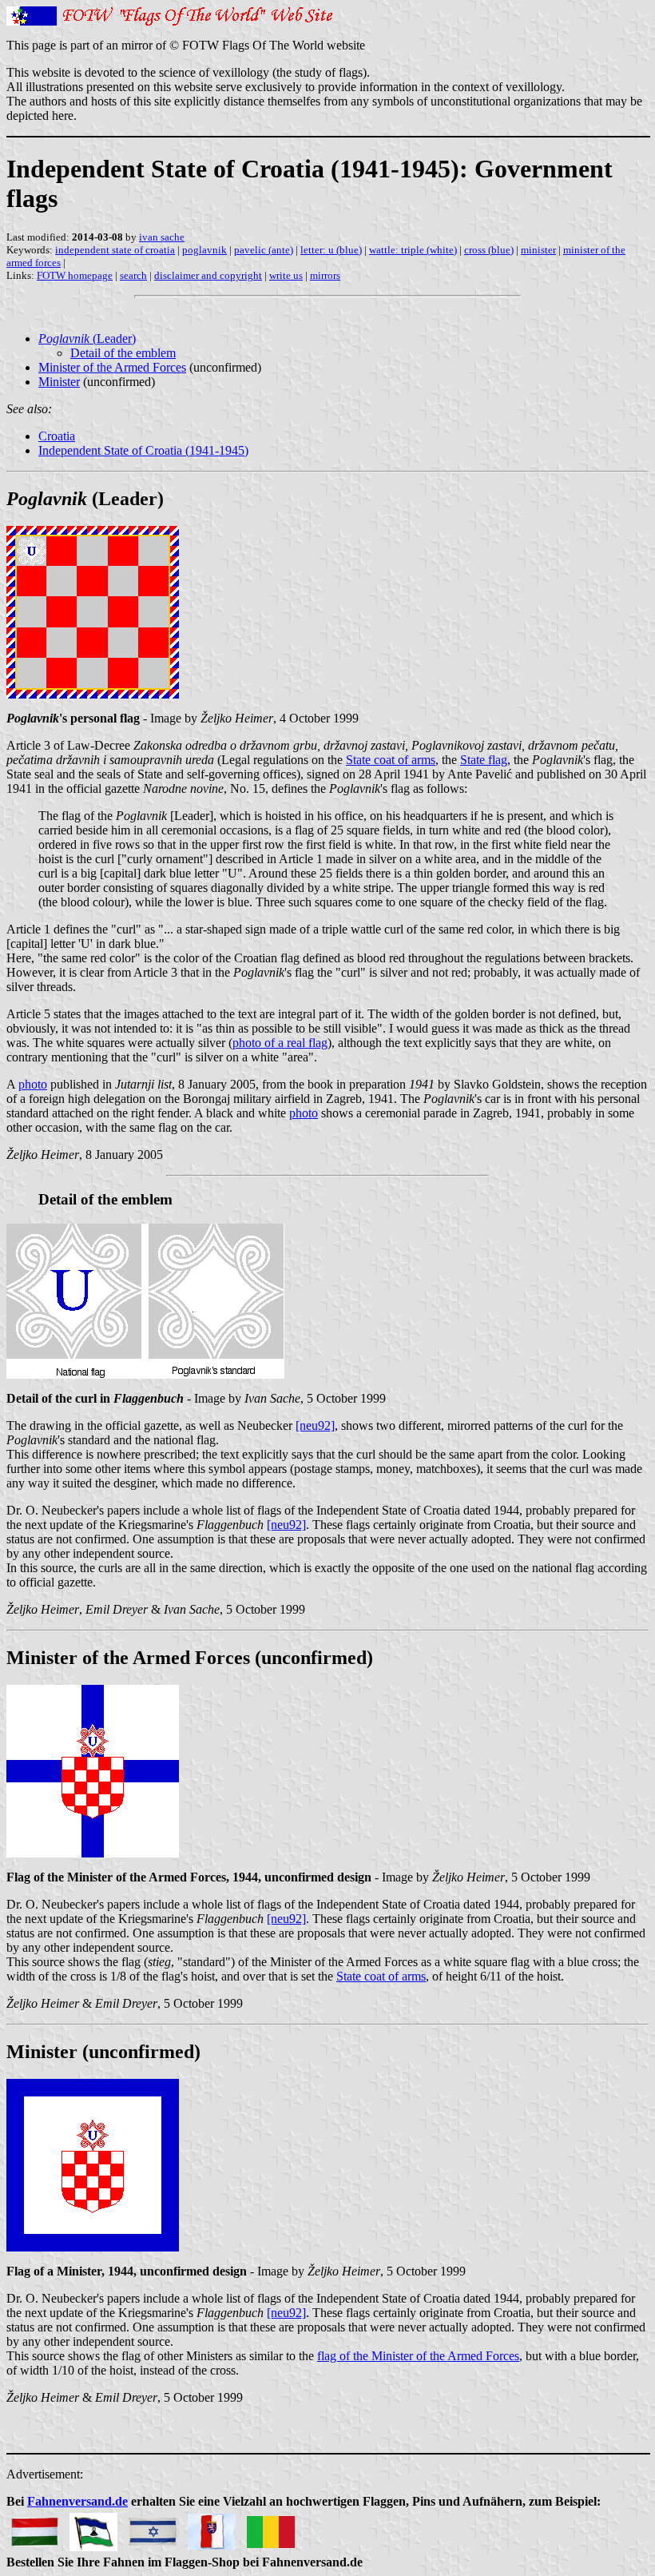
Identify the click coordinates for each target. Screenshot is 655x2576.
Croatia (57, 436)
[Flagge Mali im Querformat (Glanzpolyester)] (271, 2528)
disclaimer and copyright (208, 275)
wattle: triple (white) (413, 250)
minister (538, 250)
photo (33, 1084)
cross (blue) (489, 250)
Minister (59, 382)
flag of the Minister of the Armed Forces (418, 2356)
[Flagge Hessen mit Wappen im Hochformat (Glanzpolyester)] (212, 2528)
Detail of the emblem (123, 353)
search (133, 275)
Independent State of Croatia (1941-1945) (143, 450)
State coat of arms (391, 760)
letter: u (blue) (331, 250)
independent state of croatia (115, 250)
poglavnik (204, 250)
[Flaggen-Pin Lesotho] (93, 2528)
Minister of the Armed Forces (112, 367)
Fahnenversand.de (77, 2501)
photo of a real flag (280, 1043)
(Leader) (87, 338)
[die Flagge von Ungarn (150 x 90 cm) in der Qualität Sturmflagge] (34, 2528)
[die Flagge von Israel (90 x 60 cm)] (153, 2528)
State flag (484, 760)
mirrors (325, 275)
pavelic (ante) (264, 250)
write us (286, 275)
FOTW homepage (75, 275)
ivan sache (162, 237)
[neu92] (315, 1425)
